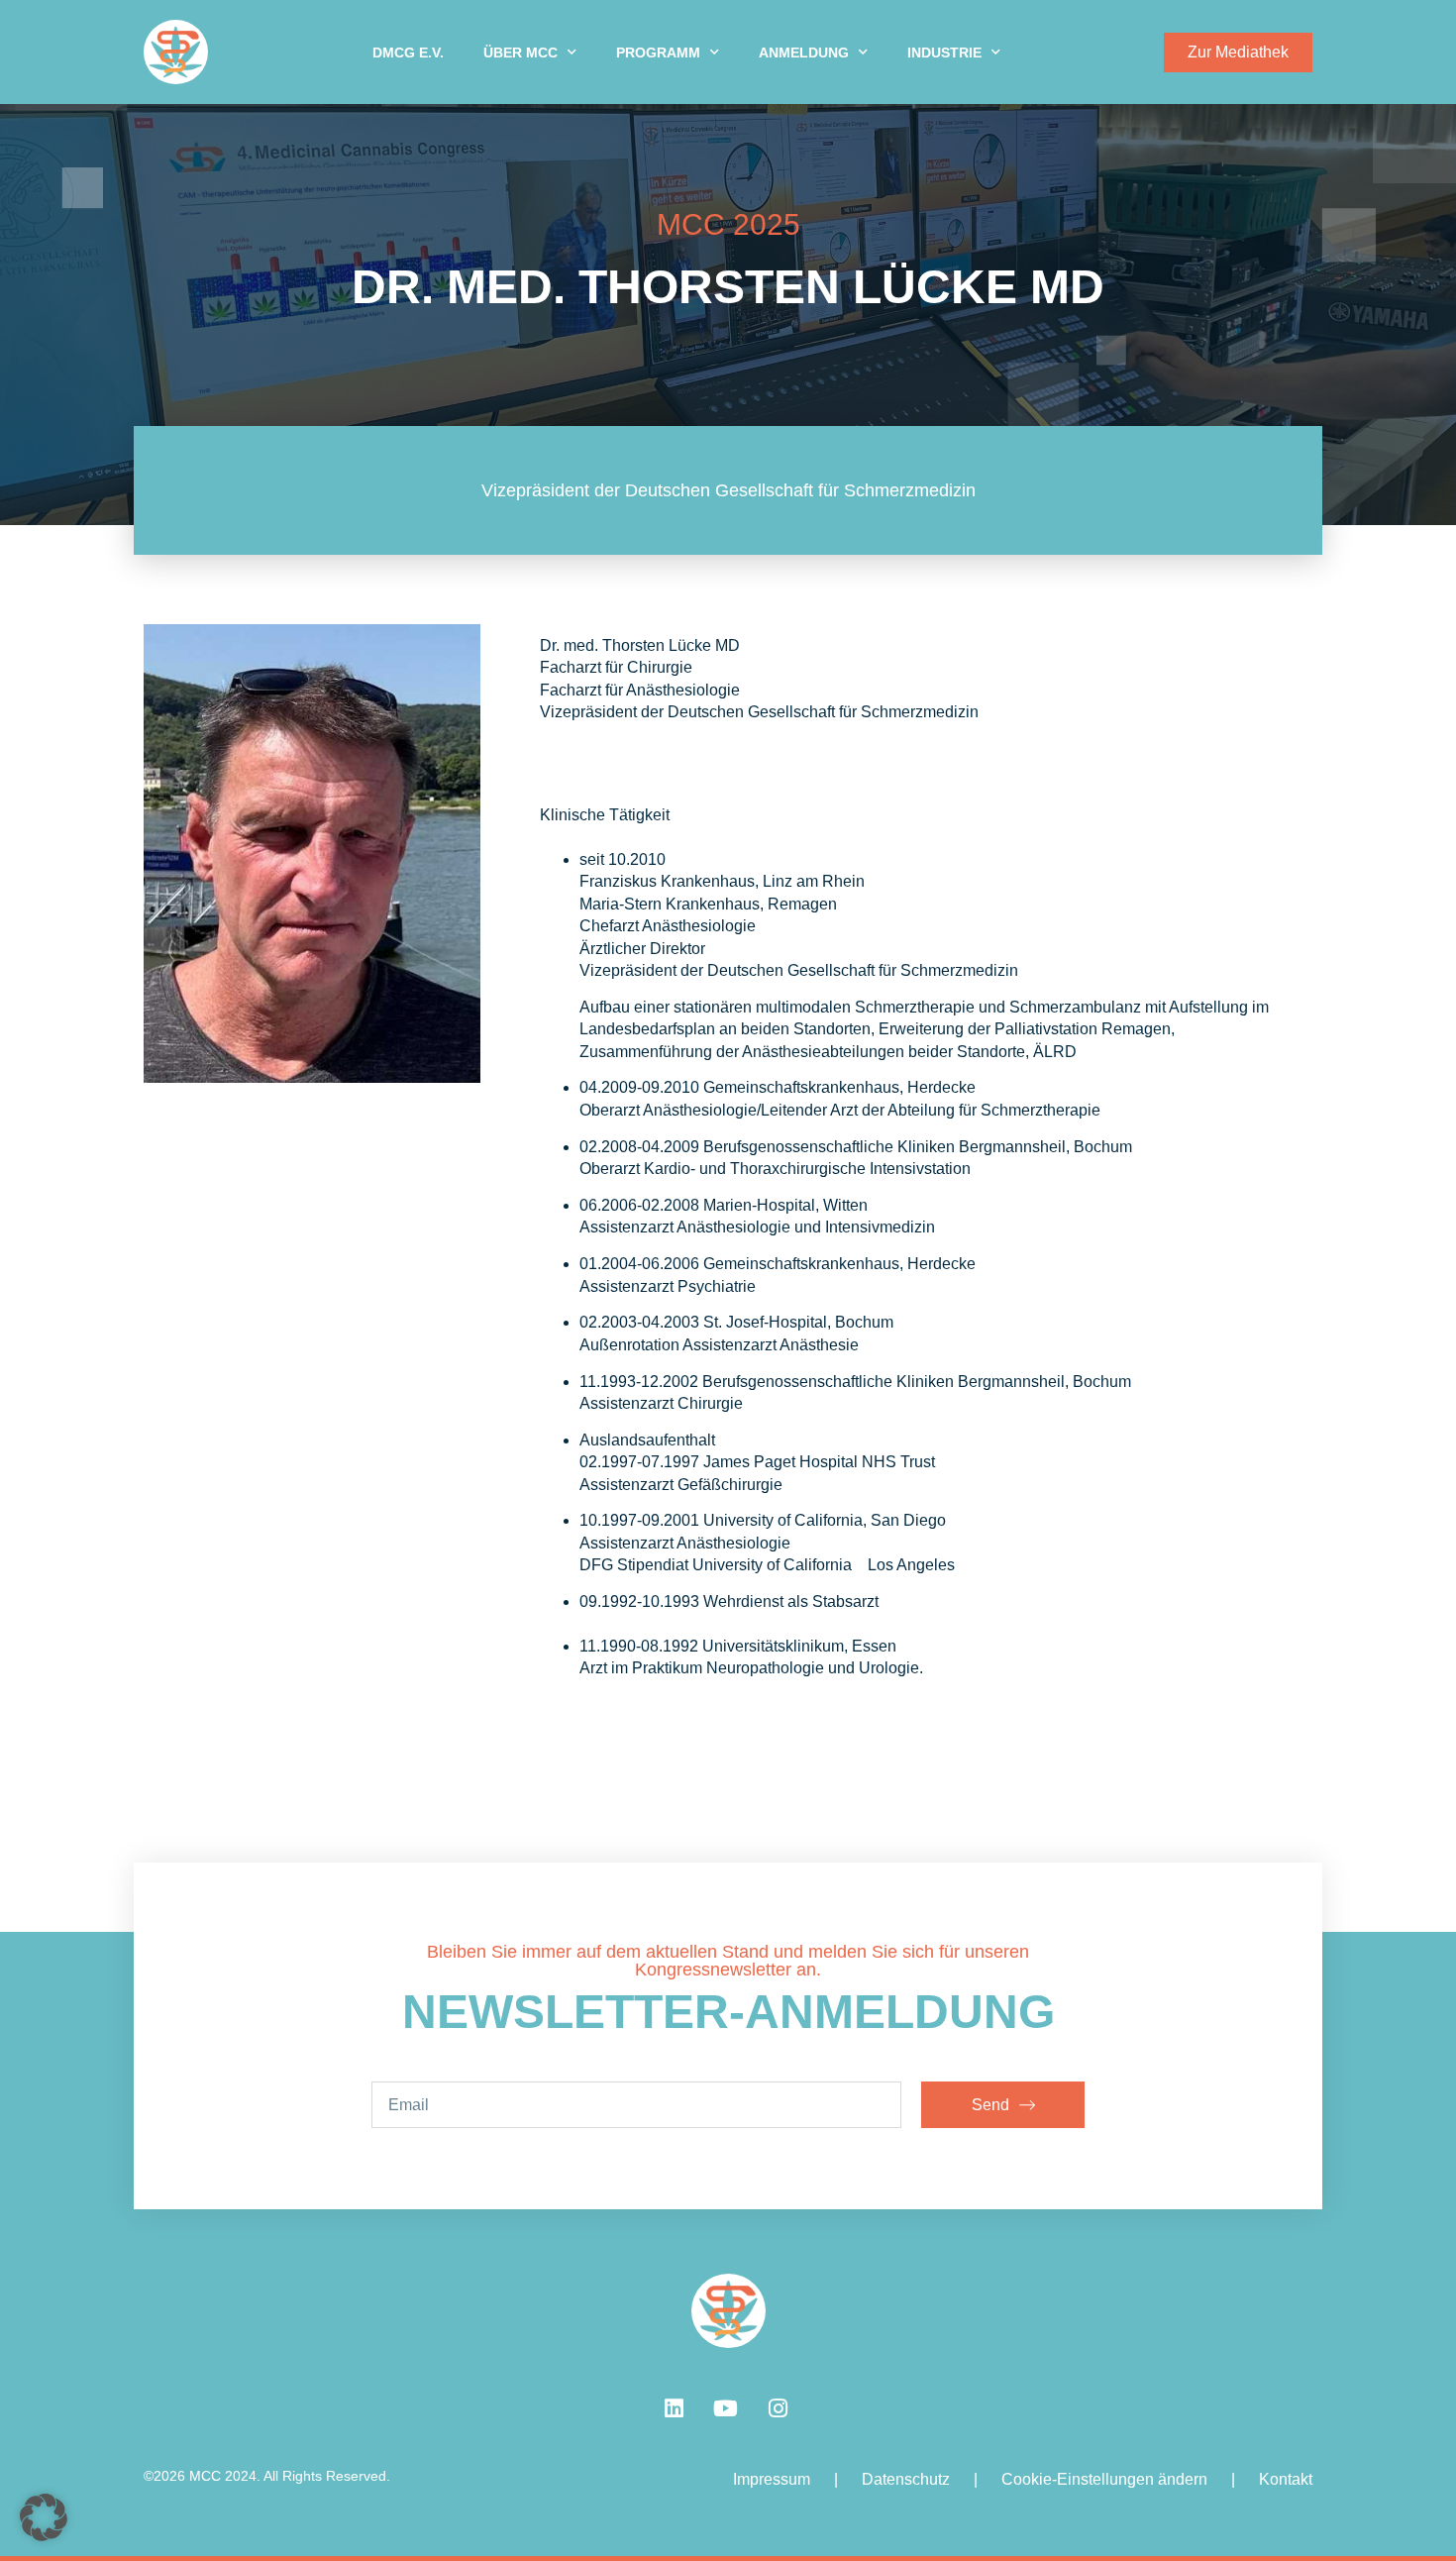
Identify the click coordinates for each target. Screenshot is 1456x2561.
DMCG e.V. (408, 53)
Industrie (944, 53)
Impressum (772, 2479)
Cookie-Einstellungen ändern (1104, 2479)
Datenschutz (906, 2479)
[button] (44, 2517)
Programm (658, 53)
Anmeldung (804, 53)
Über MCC (520, 53)
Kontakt (1286, 2479)
